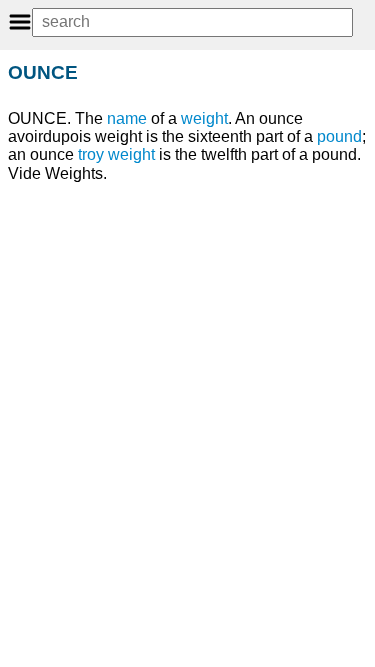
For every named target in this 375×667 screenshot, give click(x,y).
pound (339, 136)
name (127, 118)
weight (204, 118)
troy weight (116, 154)
